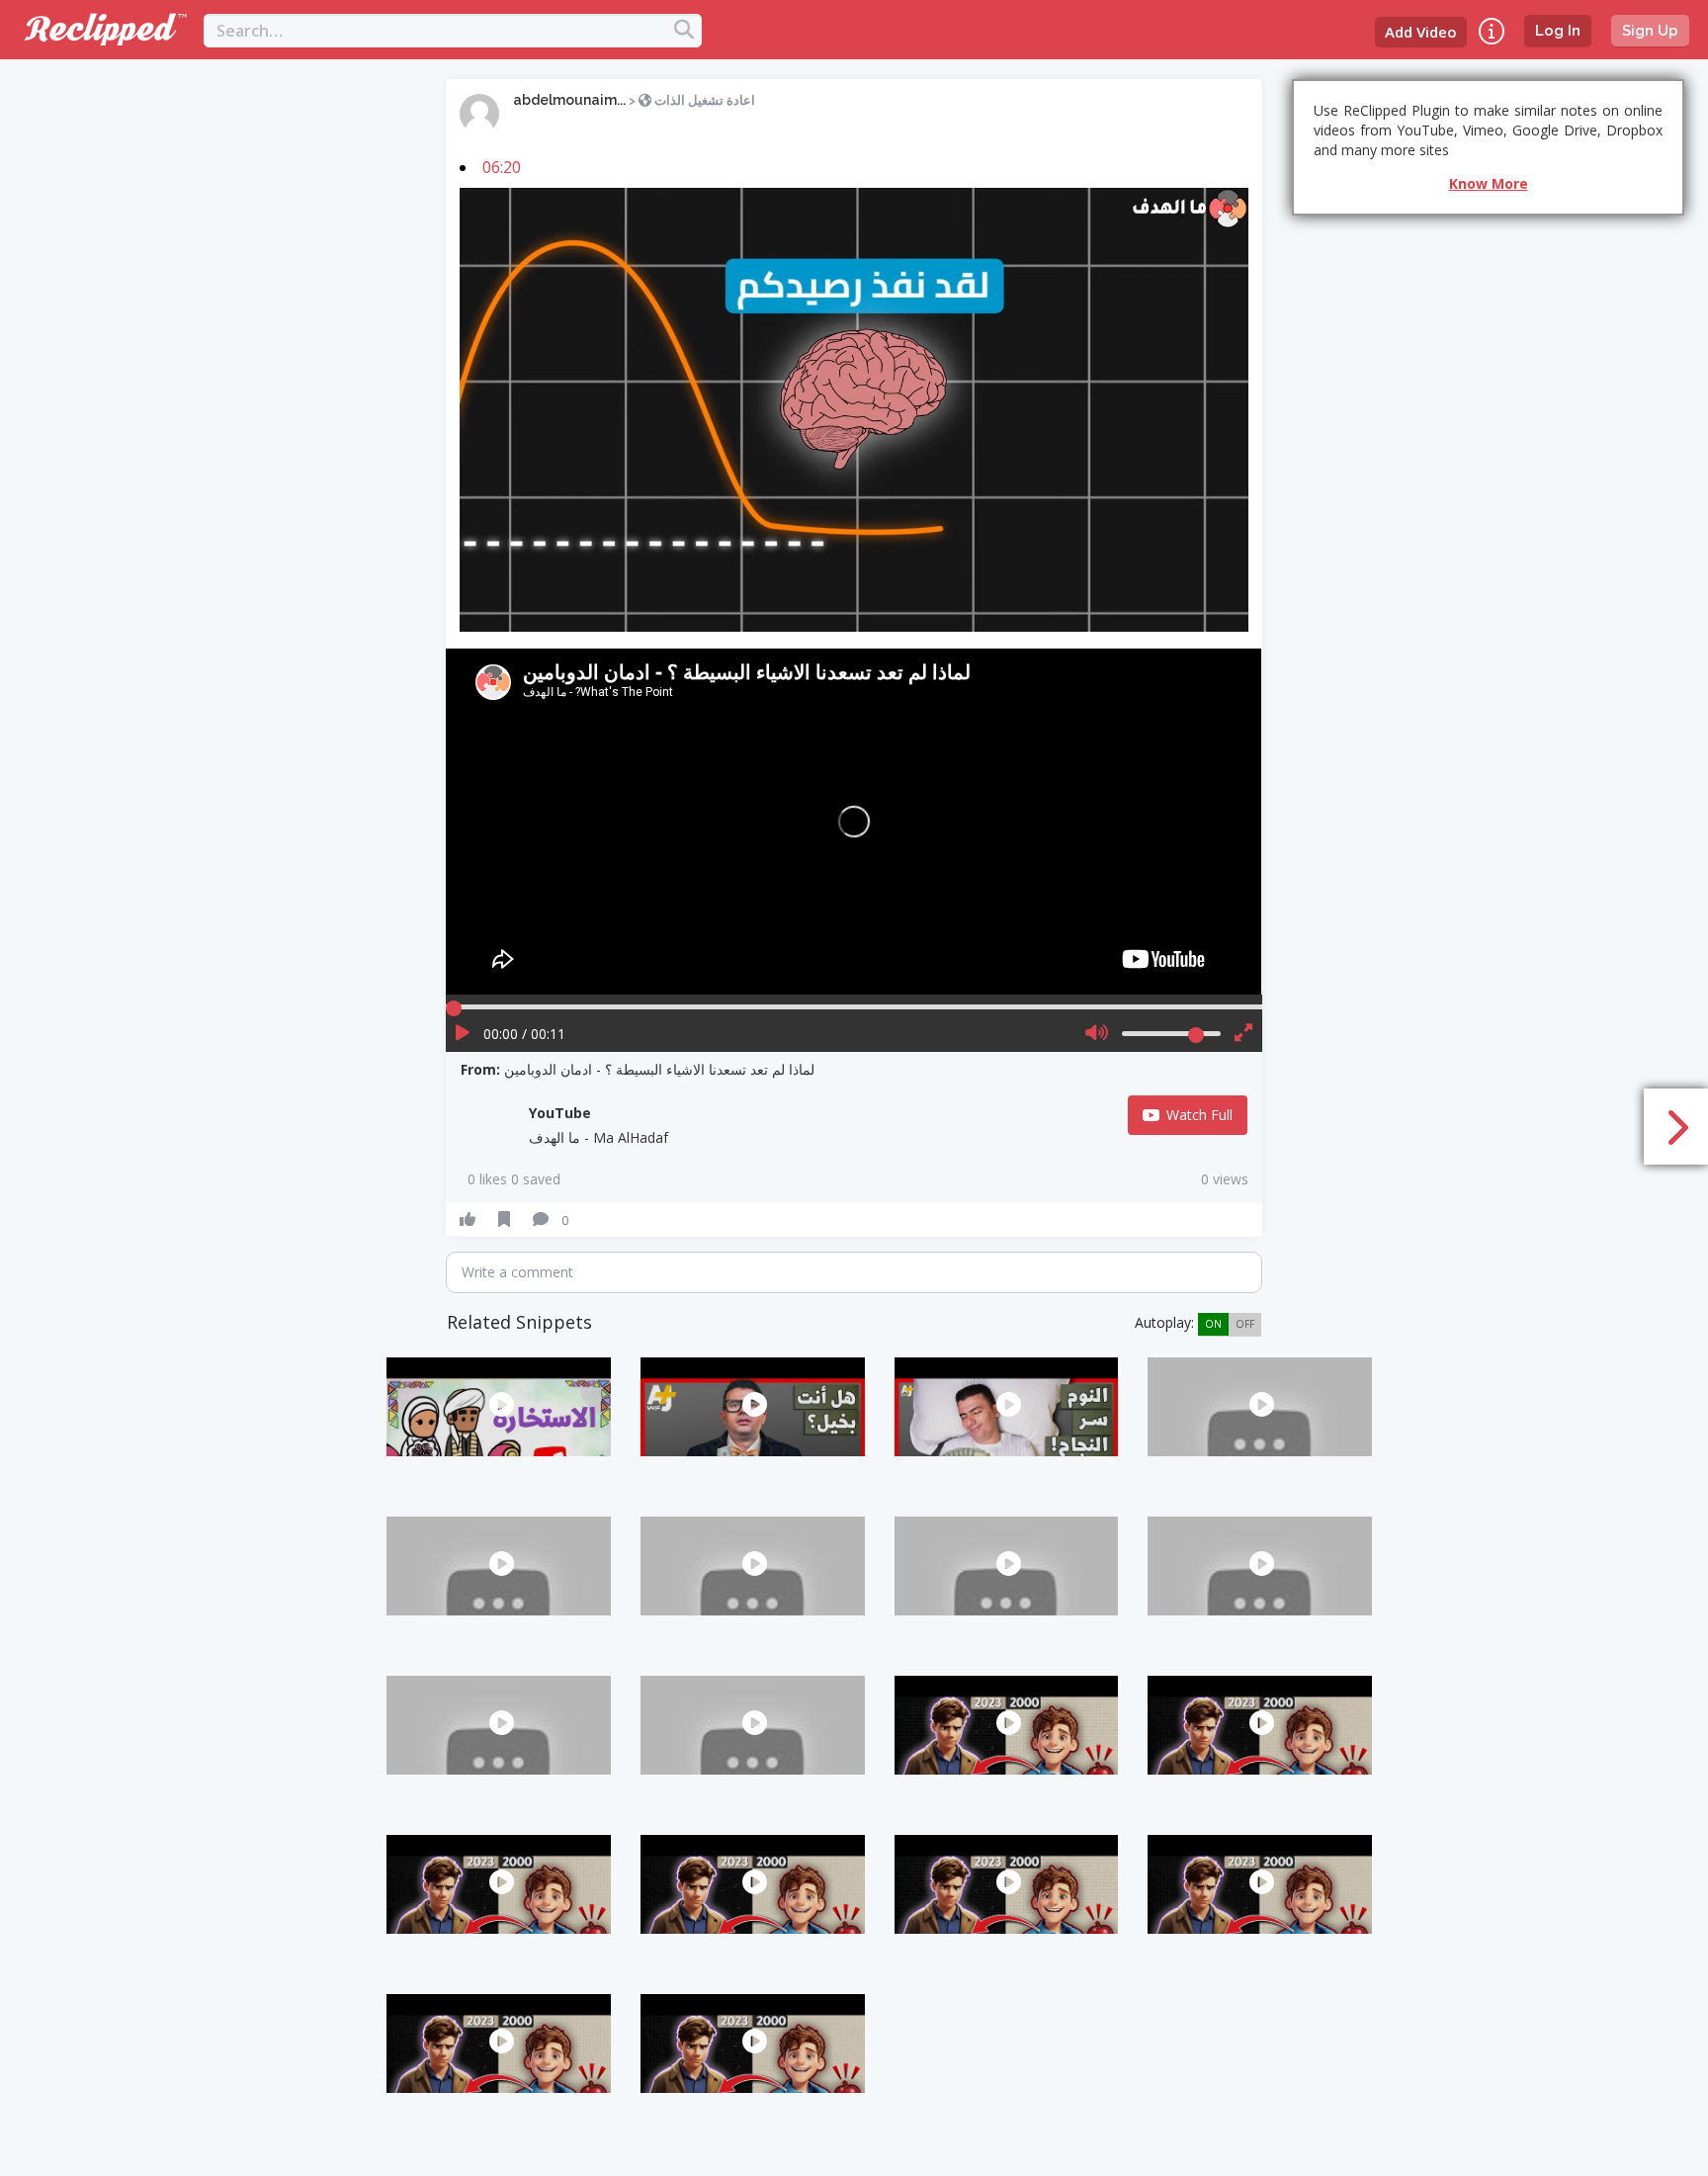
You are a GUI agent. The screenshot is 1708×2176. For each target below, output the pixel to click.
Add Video (1421, 32)
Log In (1558, 31)
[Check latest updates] (1492, 31)
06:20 (502, 167)
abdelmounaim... (569, 100)
